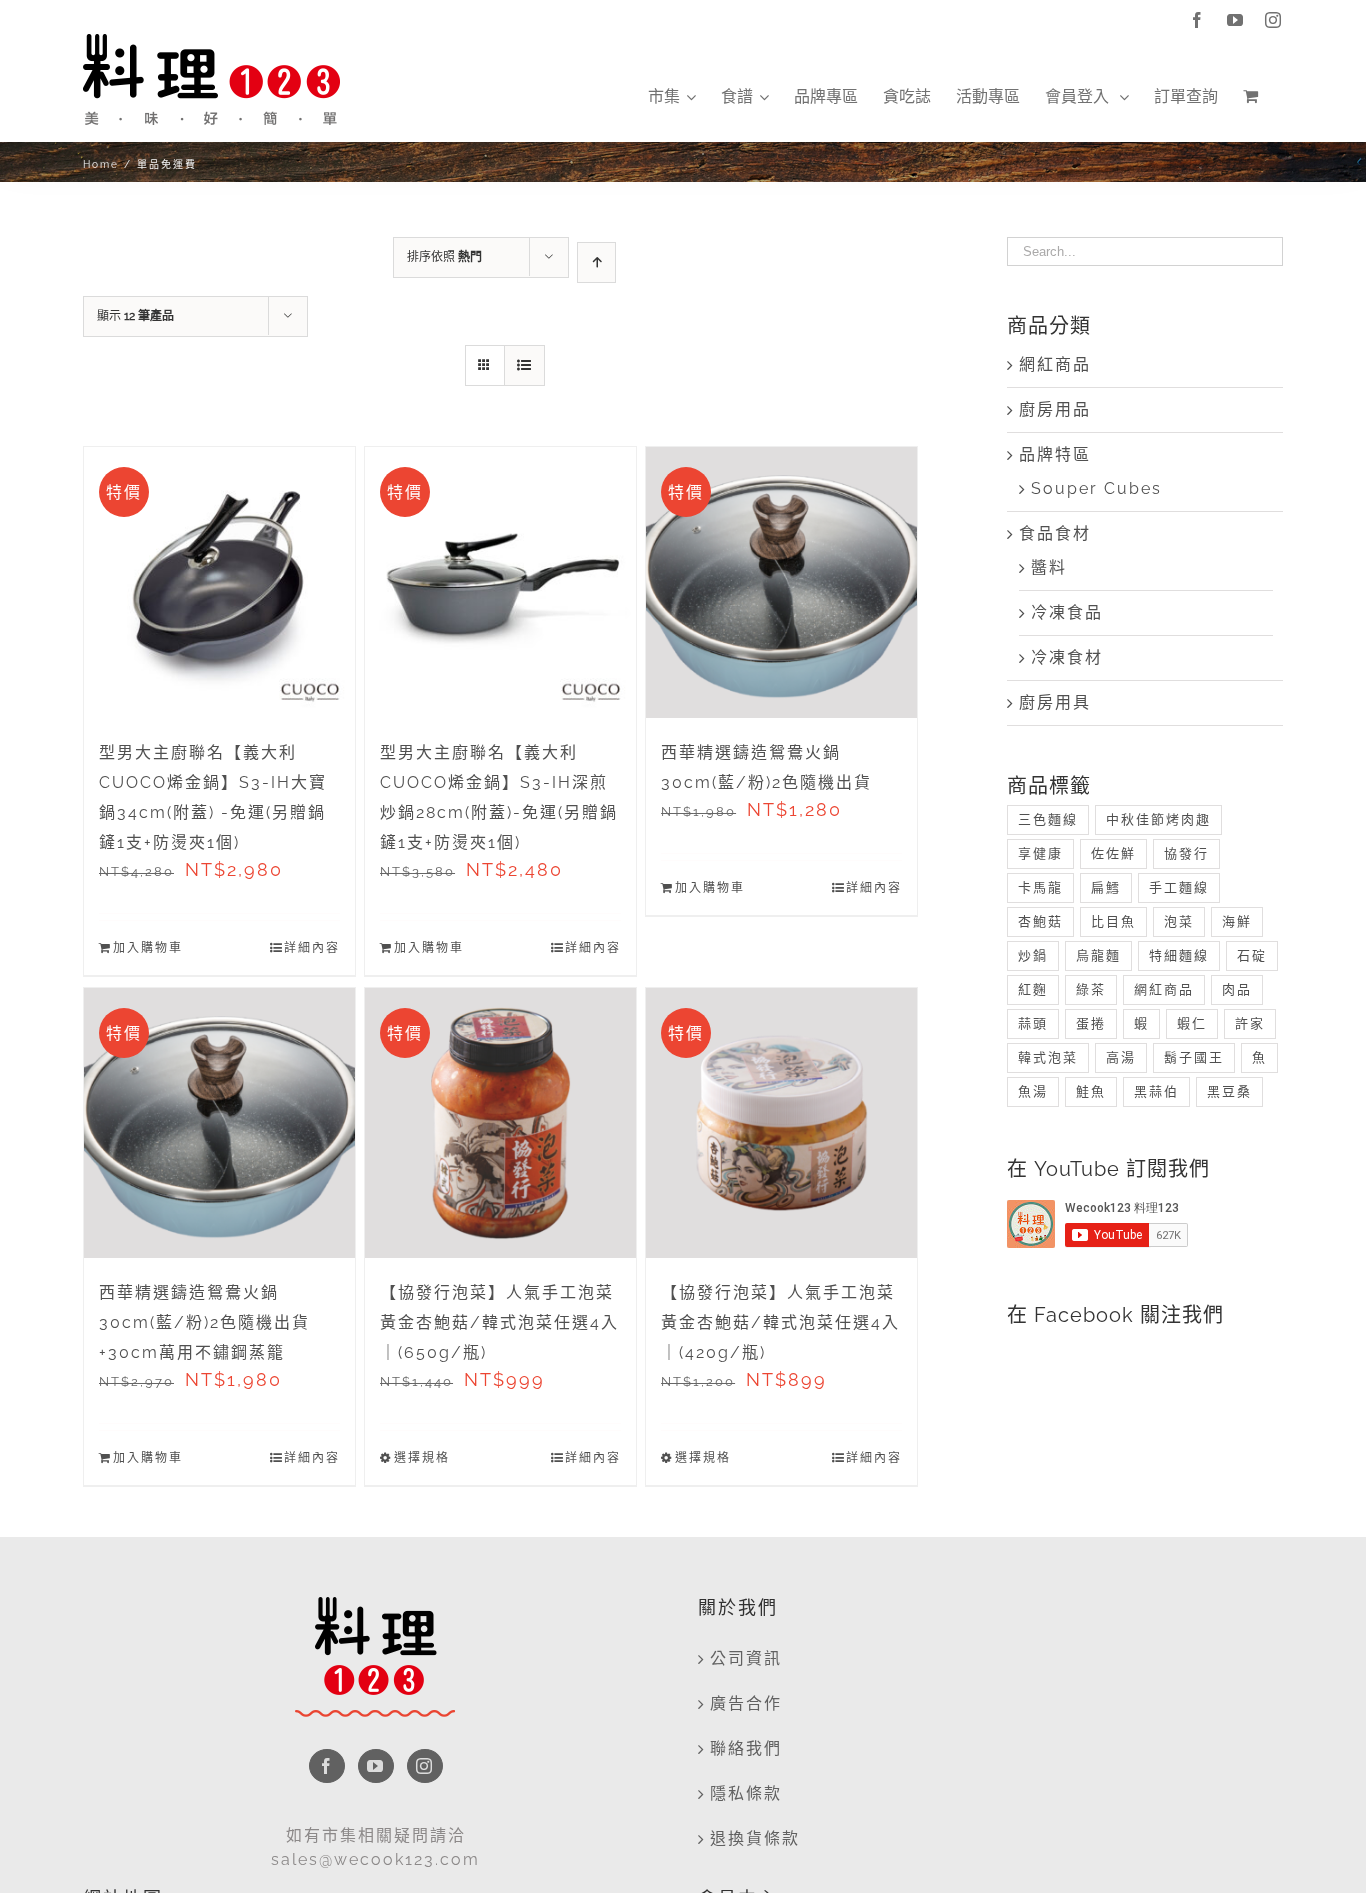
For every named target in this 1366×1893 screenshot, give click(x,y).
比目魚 (1113, 921)
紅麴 (1033, 989)
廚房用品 (1055, 409)
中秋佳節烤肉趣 (1158, 819)
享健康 (1040, 853)
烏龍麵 (1098, 955)
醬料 (1049, 567)
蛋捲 (1091, 1023)
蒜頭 (1033, 1023)
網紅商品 (1055, 364)
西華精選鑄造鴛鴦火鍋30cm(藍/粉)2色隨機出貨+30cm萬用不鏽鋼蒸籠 (204, 1322)
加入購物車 (148, 948)
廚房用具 (1055, 702)
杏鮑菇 (1040, 921)
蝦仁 (1192, 1023)
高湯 (1121, 1057)
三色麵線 (1048, 819)
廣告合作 (746, 1703)
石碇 (1252, 955)
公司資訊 (746, 1658)
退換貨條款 (755, 1838)
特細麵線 (1179, 955)
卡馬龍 (1040, 887)
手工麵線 (1179, 887)
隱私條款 (746, 1793)
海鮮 (1237, 921)
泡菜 (1179, 921)
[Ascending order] (596, 262)
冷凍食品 (1067, 612)
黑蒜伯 (1156, 1091)
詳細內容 (312, 948)
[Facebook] (327, 1766)
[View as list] (524, 365)
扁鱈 (1106, 887)
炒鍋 (1033, 955)
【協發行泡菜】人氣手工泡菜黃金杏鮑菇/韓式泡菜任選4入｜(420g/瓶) (780, 1322)
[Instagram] (425, 1766)
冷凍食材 (1067, 657)
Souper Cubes (1096, 488)
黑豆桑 (1229, 1091)
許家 (1250, 1023)
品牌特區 (1055, 454)
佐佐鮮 (1113, 853)
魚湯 (1033, 1091)
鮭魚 (1091, 1091)
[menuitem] (672, 97)
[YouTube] (376, 1766)
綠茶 (1091, 989)
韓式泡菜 (1048, 1057)
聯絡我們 (746, 1748)
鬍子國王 (1194, 1057)
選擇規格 (422, 1458)
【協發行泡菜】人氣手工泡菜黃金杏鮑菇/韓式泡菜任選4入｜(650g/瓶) (499, 1322)
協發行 (1186, 853)
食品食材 (1055, 533)
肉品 (1237, 989)
